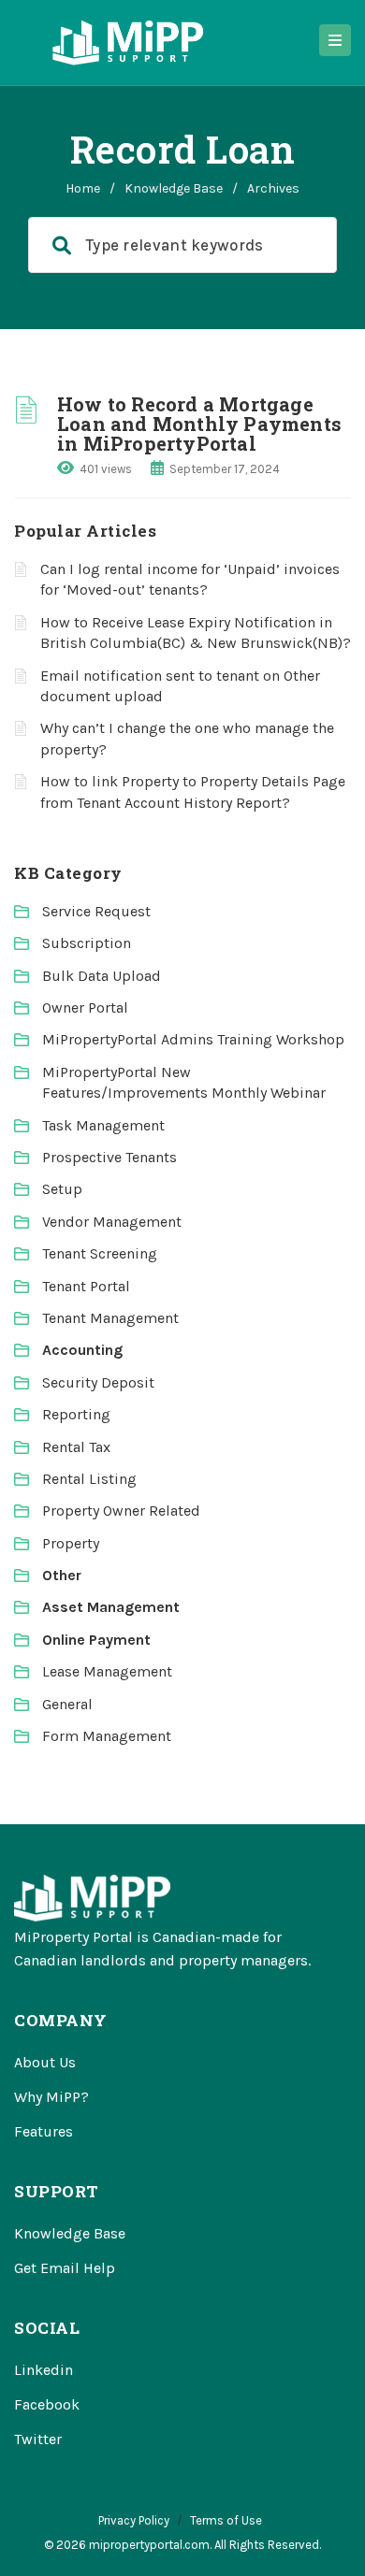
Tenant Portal (86, 1286)
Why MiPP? (51, 2097)
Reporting (76, 1414)
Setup (62, 1189)
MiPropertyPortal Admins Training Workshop (193, 1039)
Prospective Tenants (109, 1157)
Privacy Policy (134, 2520)
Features (44, 2131)
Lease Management (107, 1671)
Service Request (96, 911)
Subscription (87, 943)
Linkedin (44, 2370)
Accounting (82, 1350)
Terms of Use (226, 2520)
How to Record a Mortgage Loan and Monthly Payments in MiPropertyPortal (199, 424)
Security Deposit (98, 1382)
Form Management (107, 1736)
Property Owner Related (121, 1511)
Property (71, 1543)
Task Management (103, 1125)
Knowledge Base (174, 188)
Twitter (38, 2439)
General (67, 1704)
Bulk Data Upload (102, 976)
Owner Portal (85, 1007)
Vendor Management (112, 1222)
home (83, 188)
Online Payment (96, 1640)
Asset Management (111, 1607)
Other (62, 1575)
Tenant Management (110, 1318)
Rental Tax (76, 1447)
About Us (45, 2062)
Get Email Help (65, 2268)
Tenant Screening (100, 1253)
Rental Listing (89, 1479)
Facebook (47, 2404)
